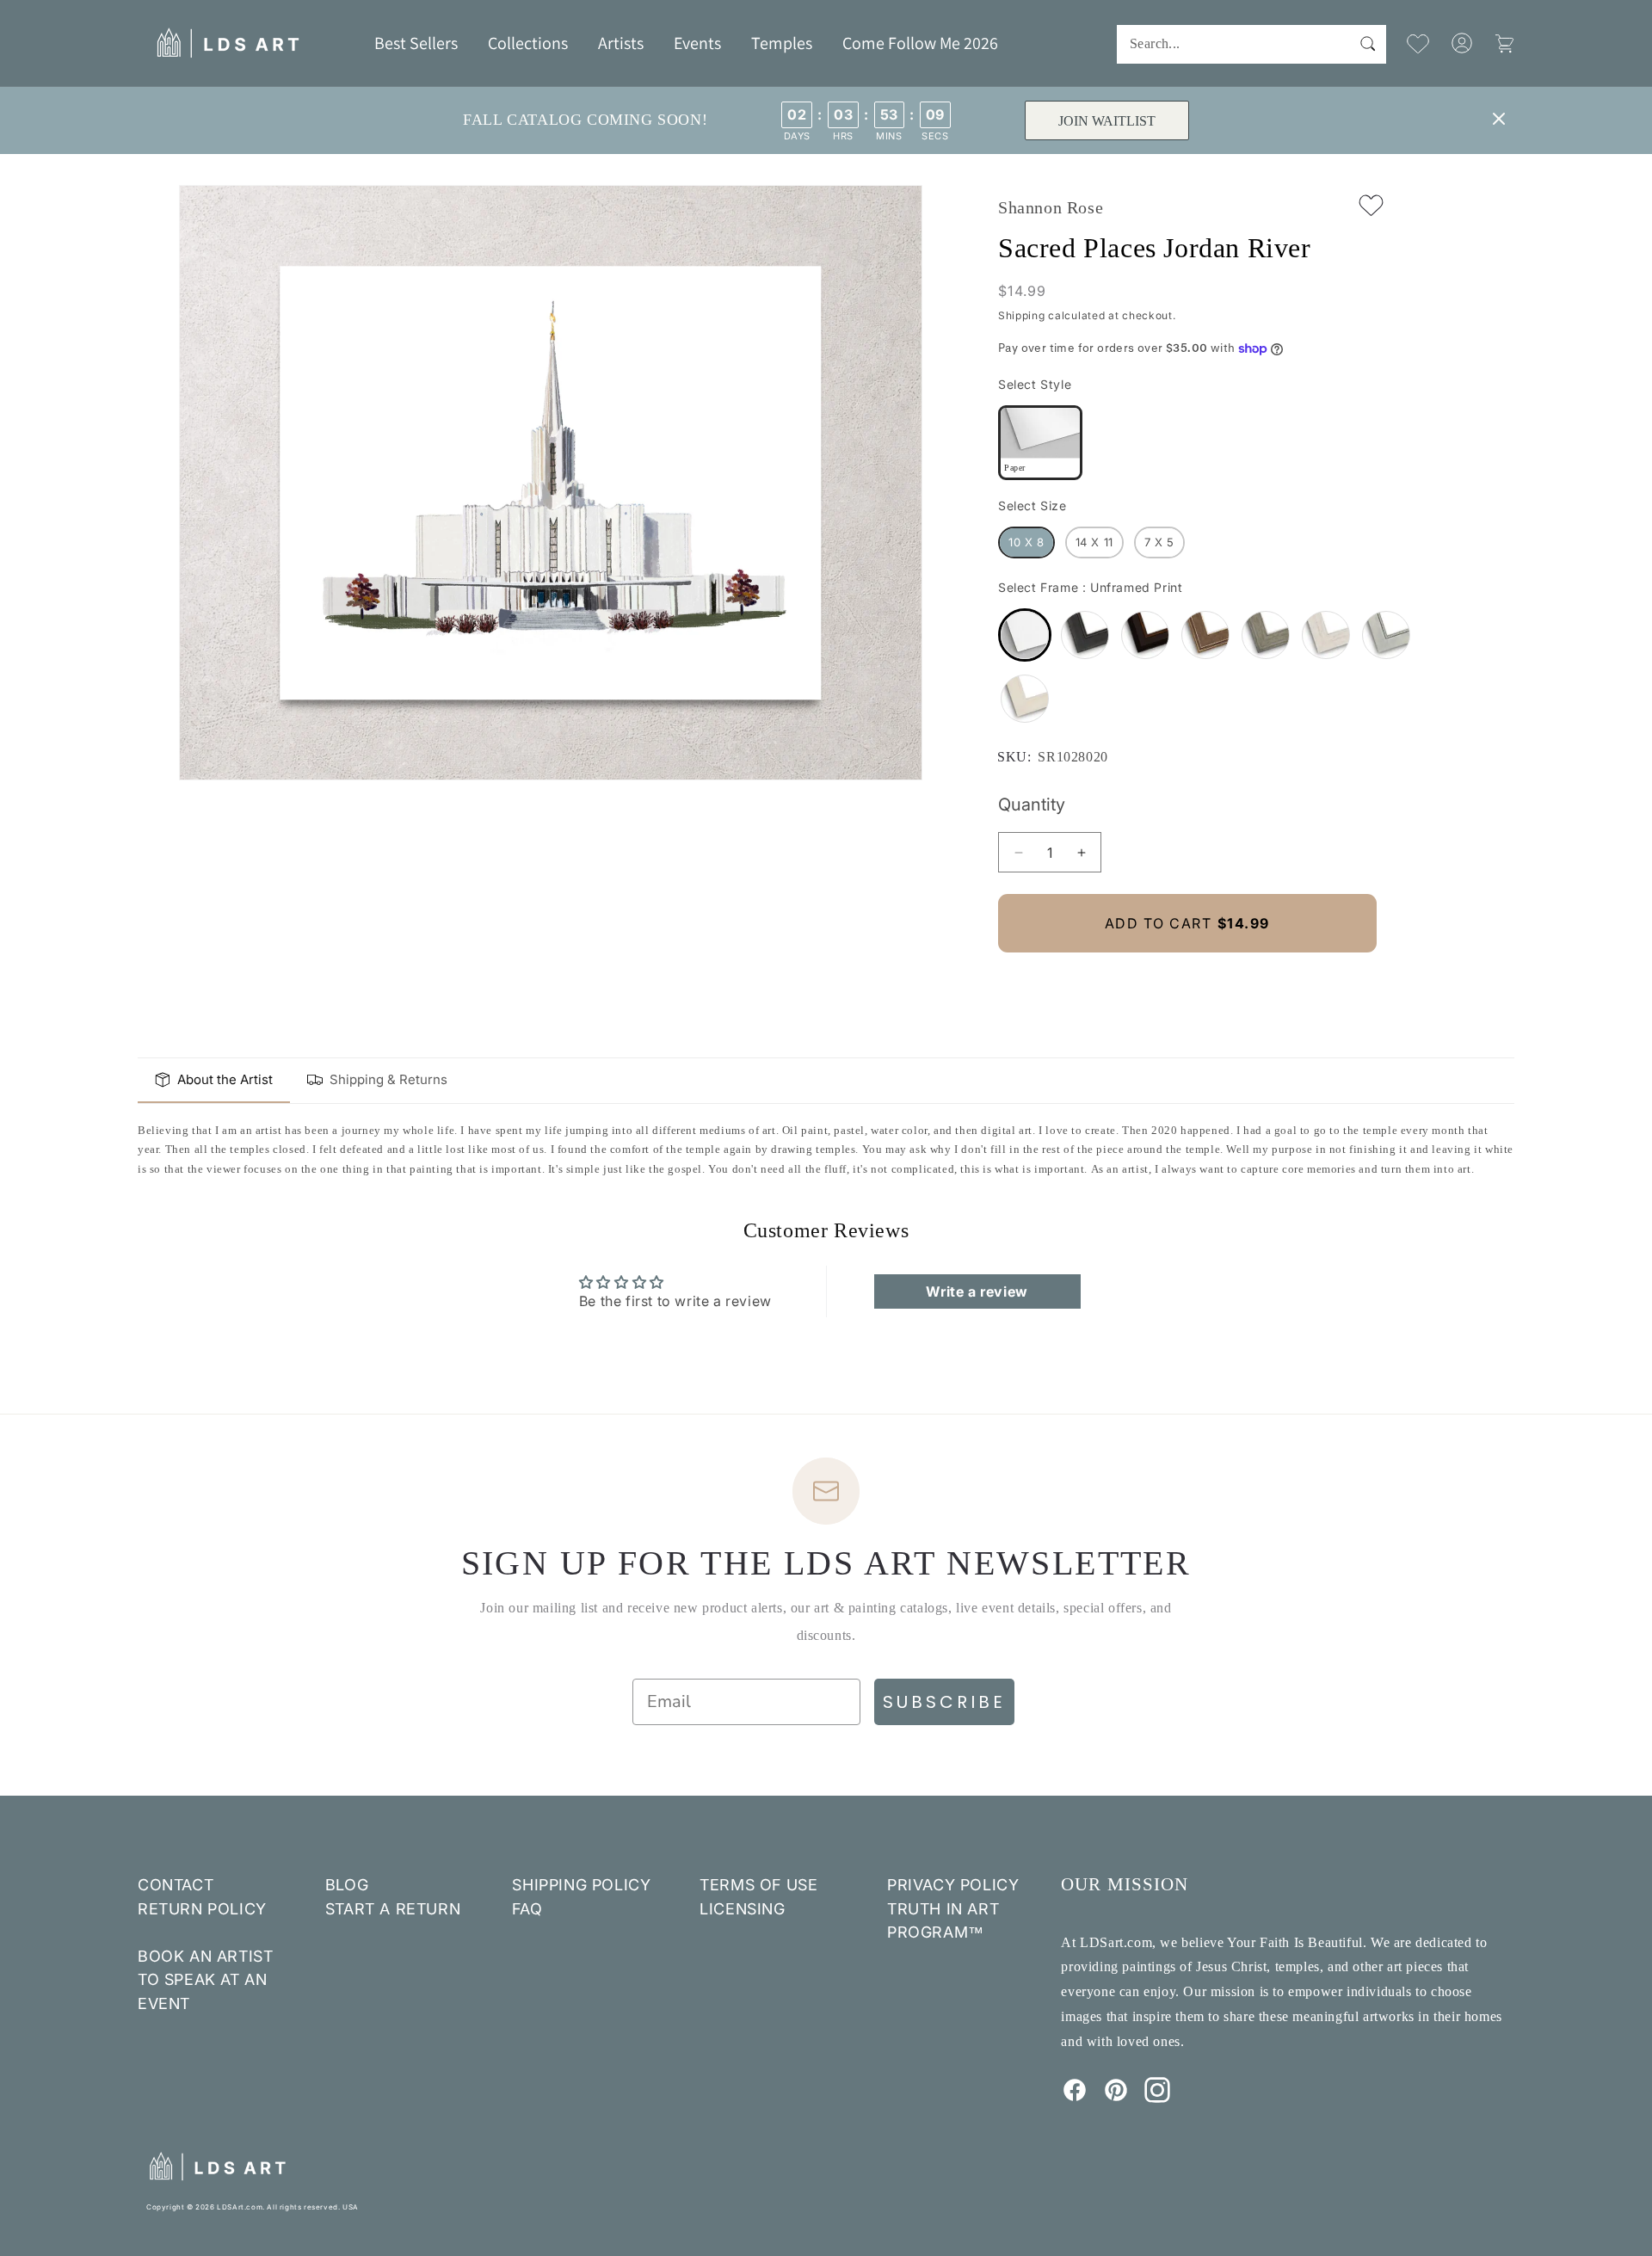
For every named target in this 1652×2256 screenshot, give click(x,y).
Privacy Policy (953, 1885)
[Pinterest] (1116, 2098)
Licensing (742, 1909)
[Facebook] (1075, 2098)
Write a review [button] (977, 1291)
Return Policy (202, 1909)
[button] (528, 43)
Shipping (1022, 315)
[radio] (1040, 443)
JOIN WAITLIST (1107, 121)
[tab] (214, 1081)
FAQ (527, 1909)
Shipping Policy (581, 1885)
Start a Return (393, 1909)
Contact (176, 1885)
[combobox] (1251, 44)
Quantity (1032, 804)
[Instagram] (1157, 2098)
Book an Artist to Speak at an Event (205, 1980)
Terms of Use (758, 1885)
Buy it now (1187, 981)
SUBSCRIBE (944, 1702)
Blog (347, 1885)
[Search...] (1367, 44)
